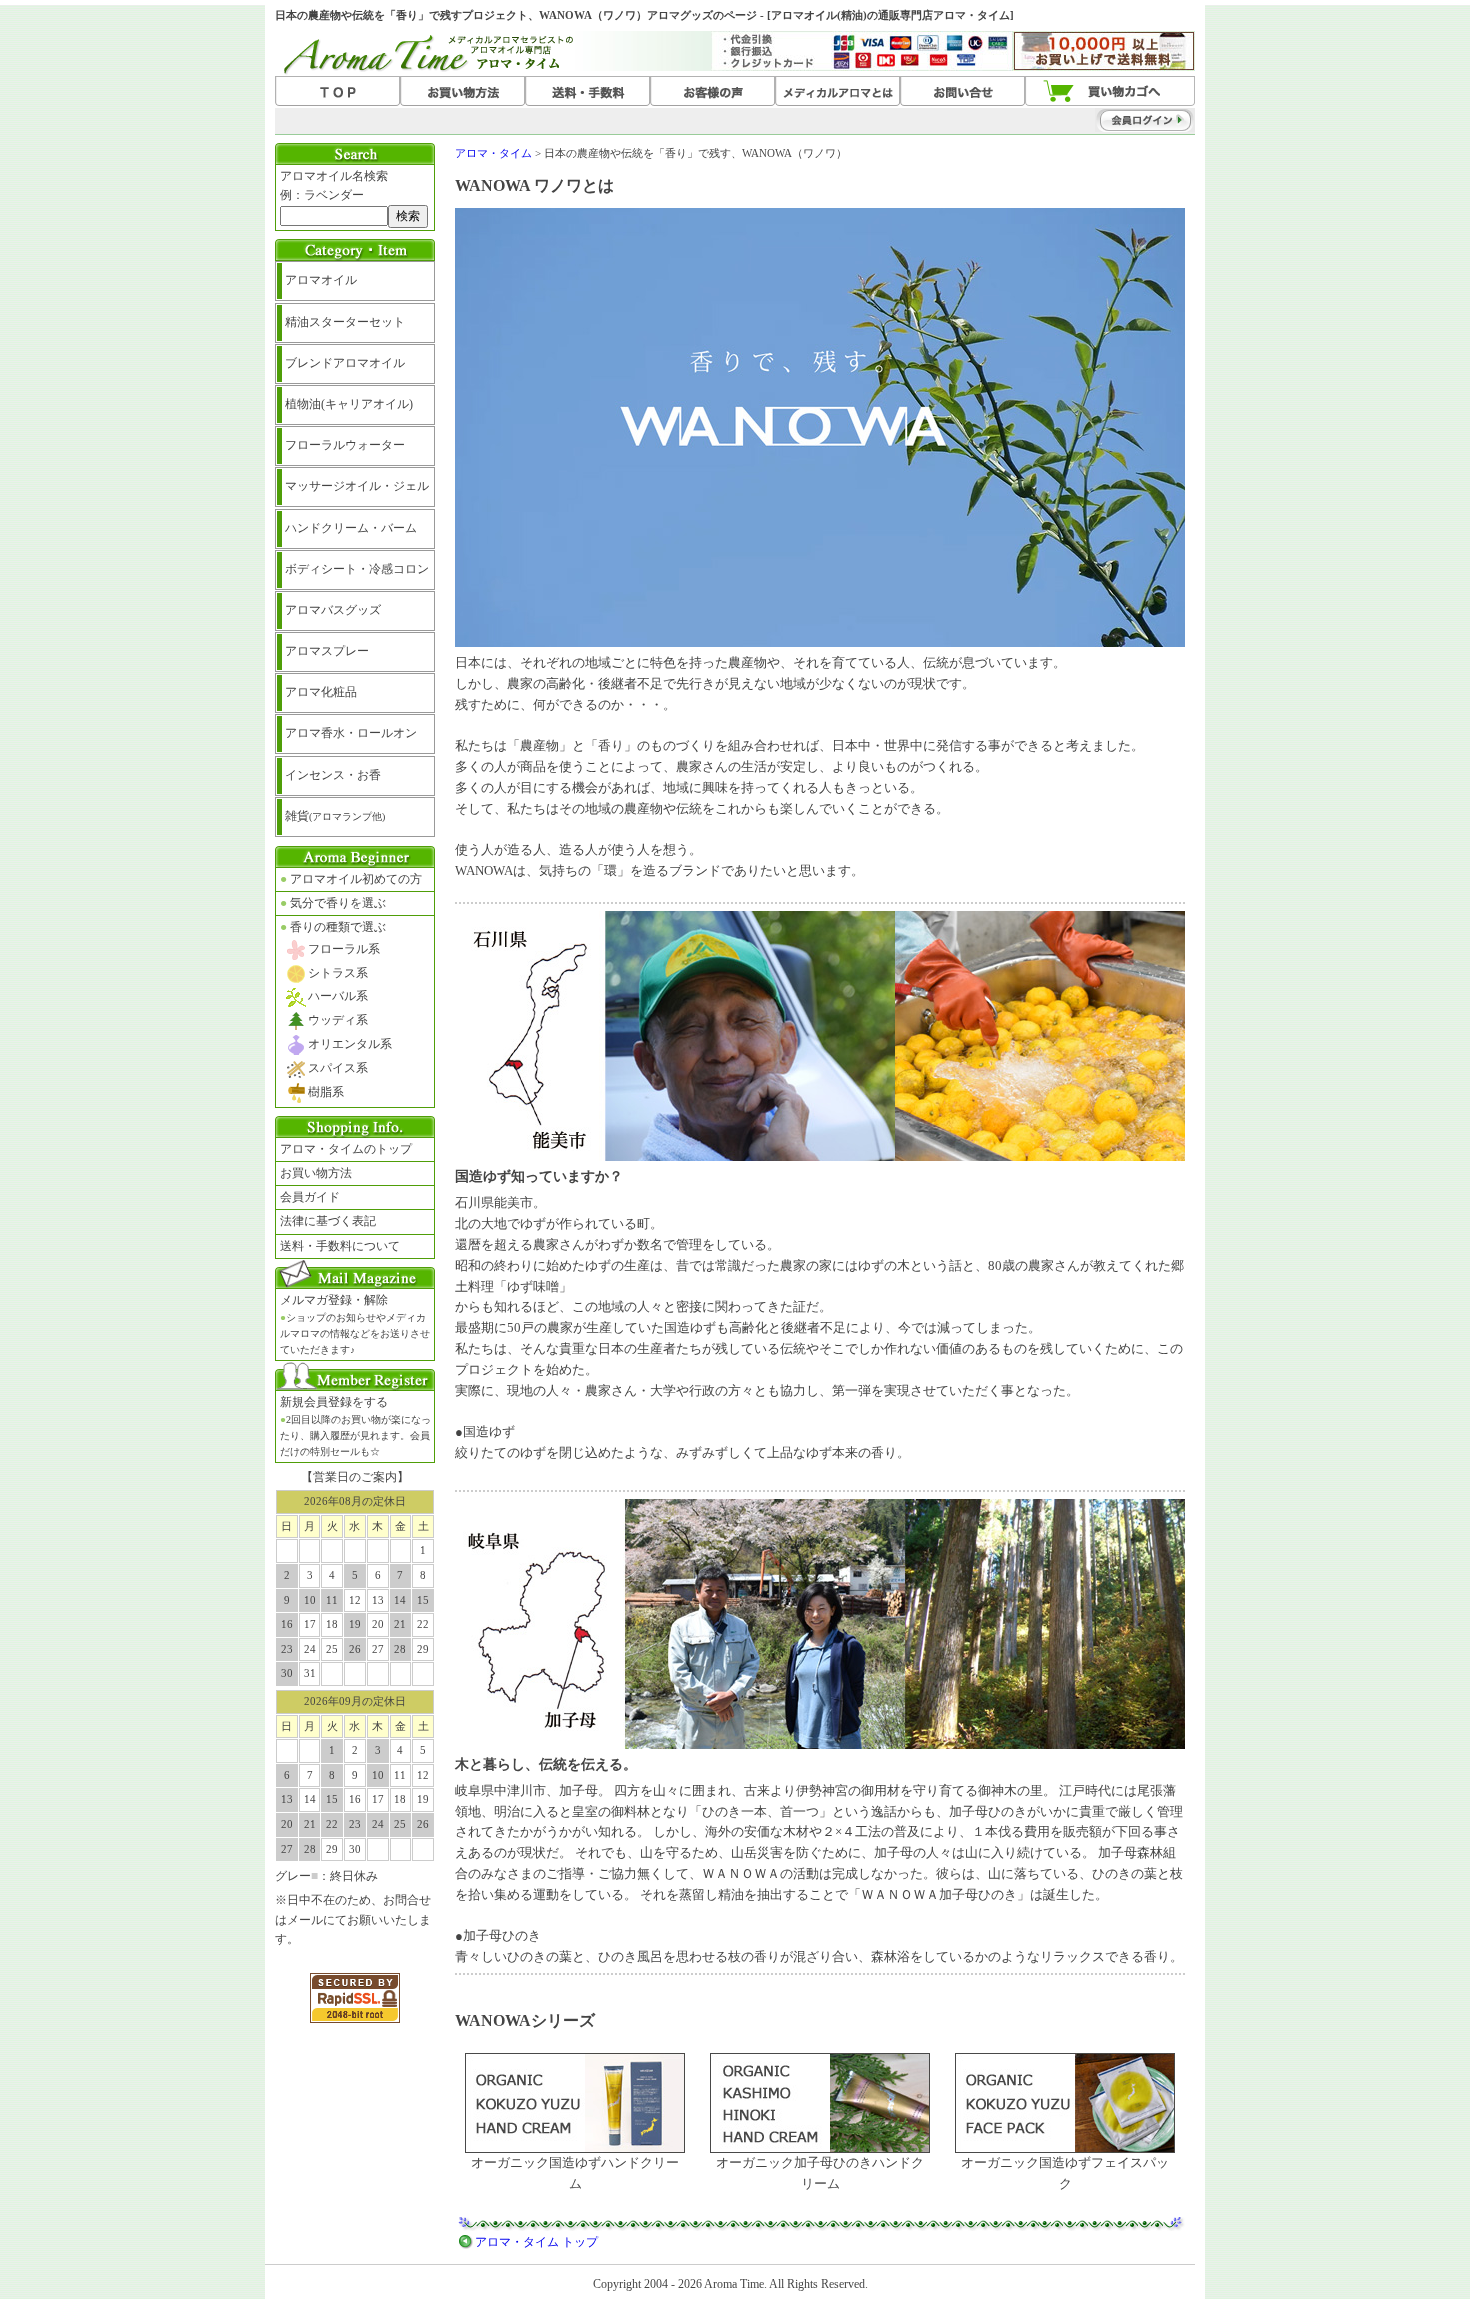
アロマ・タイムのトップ (346, 1149)
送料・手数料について (340, 1246)
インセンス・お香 (333, 775)
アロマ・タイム (493, 153)
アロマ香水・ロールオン (351, 733)
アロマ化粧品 (321, 692)
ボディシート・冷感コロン (357, 569)
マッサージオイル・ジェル (357, 486)
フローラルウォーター (345, 445)
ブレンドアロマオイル (345, 363)
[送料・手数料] (587, 92)
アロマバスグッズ (333, 610)
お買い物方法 (316, 1173)
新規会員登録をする (355, 1426)
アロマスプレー (327, 651)
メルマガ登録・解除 (355, 1324)
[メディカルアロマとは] (837, 92)
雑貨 (335, 816)
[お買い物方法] (462, 92)
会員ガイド (310, 1197)
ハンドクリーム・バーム (351, 528)
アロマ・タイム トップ (536, 2242)
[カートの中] (1110, 92)
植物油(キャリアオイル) (349, 404)
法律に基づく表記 (328, 1221)
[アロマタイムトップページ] (337, 92)
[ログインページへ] (1105, 120)
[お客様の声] (712, 92)
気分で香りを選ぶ (333, 903)
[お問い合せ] (962, 92)
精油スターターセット (345, 322)
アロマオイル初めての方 (351, 879)
